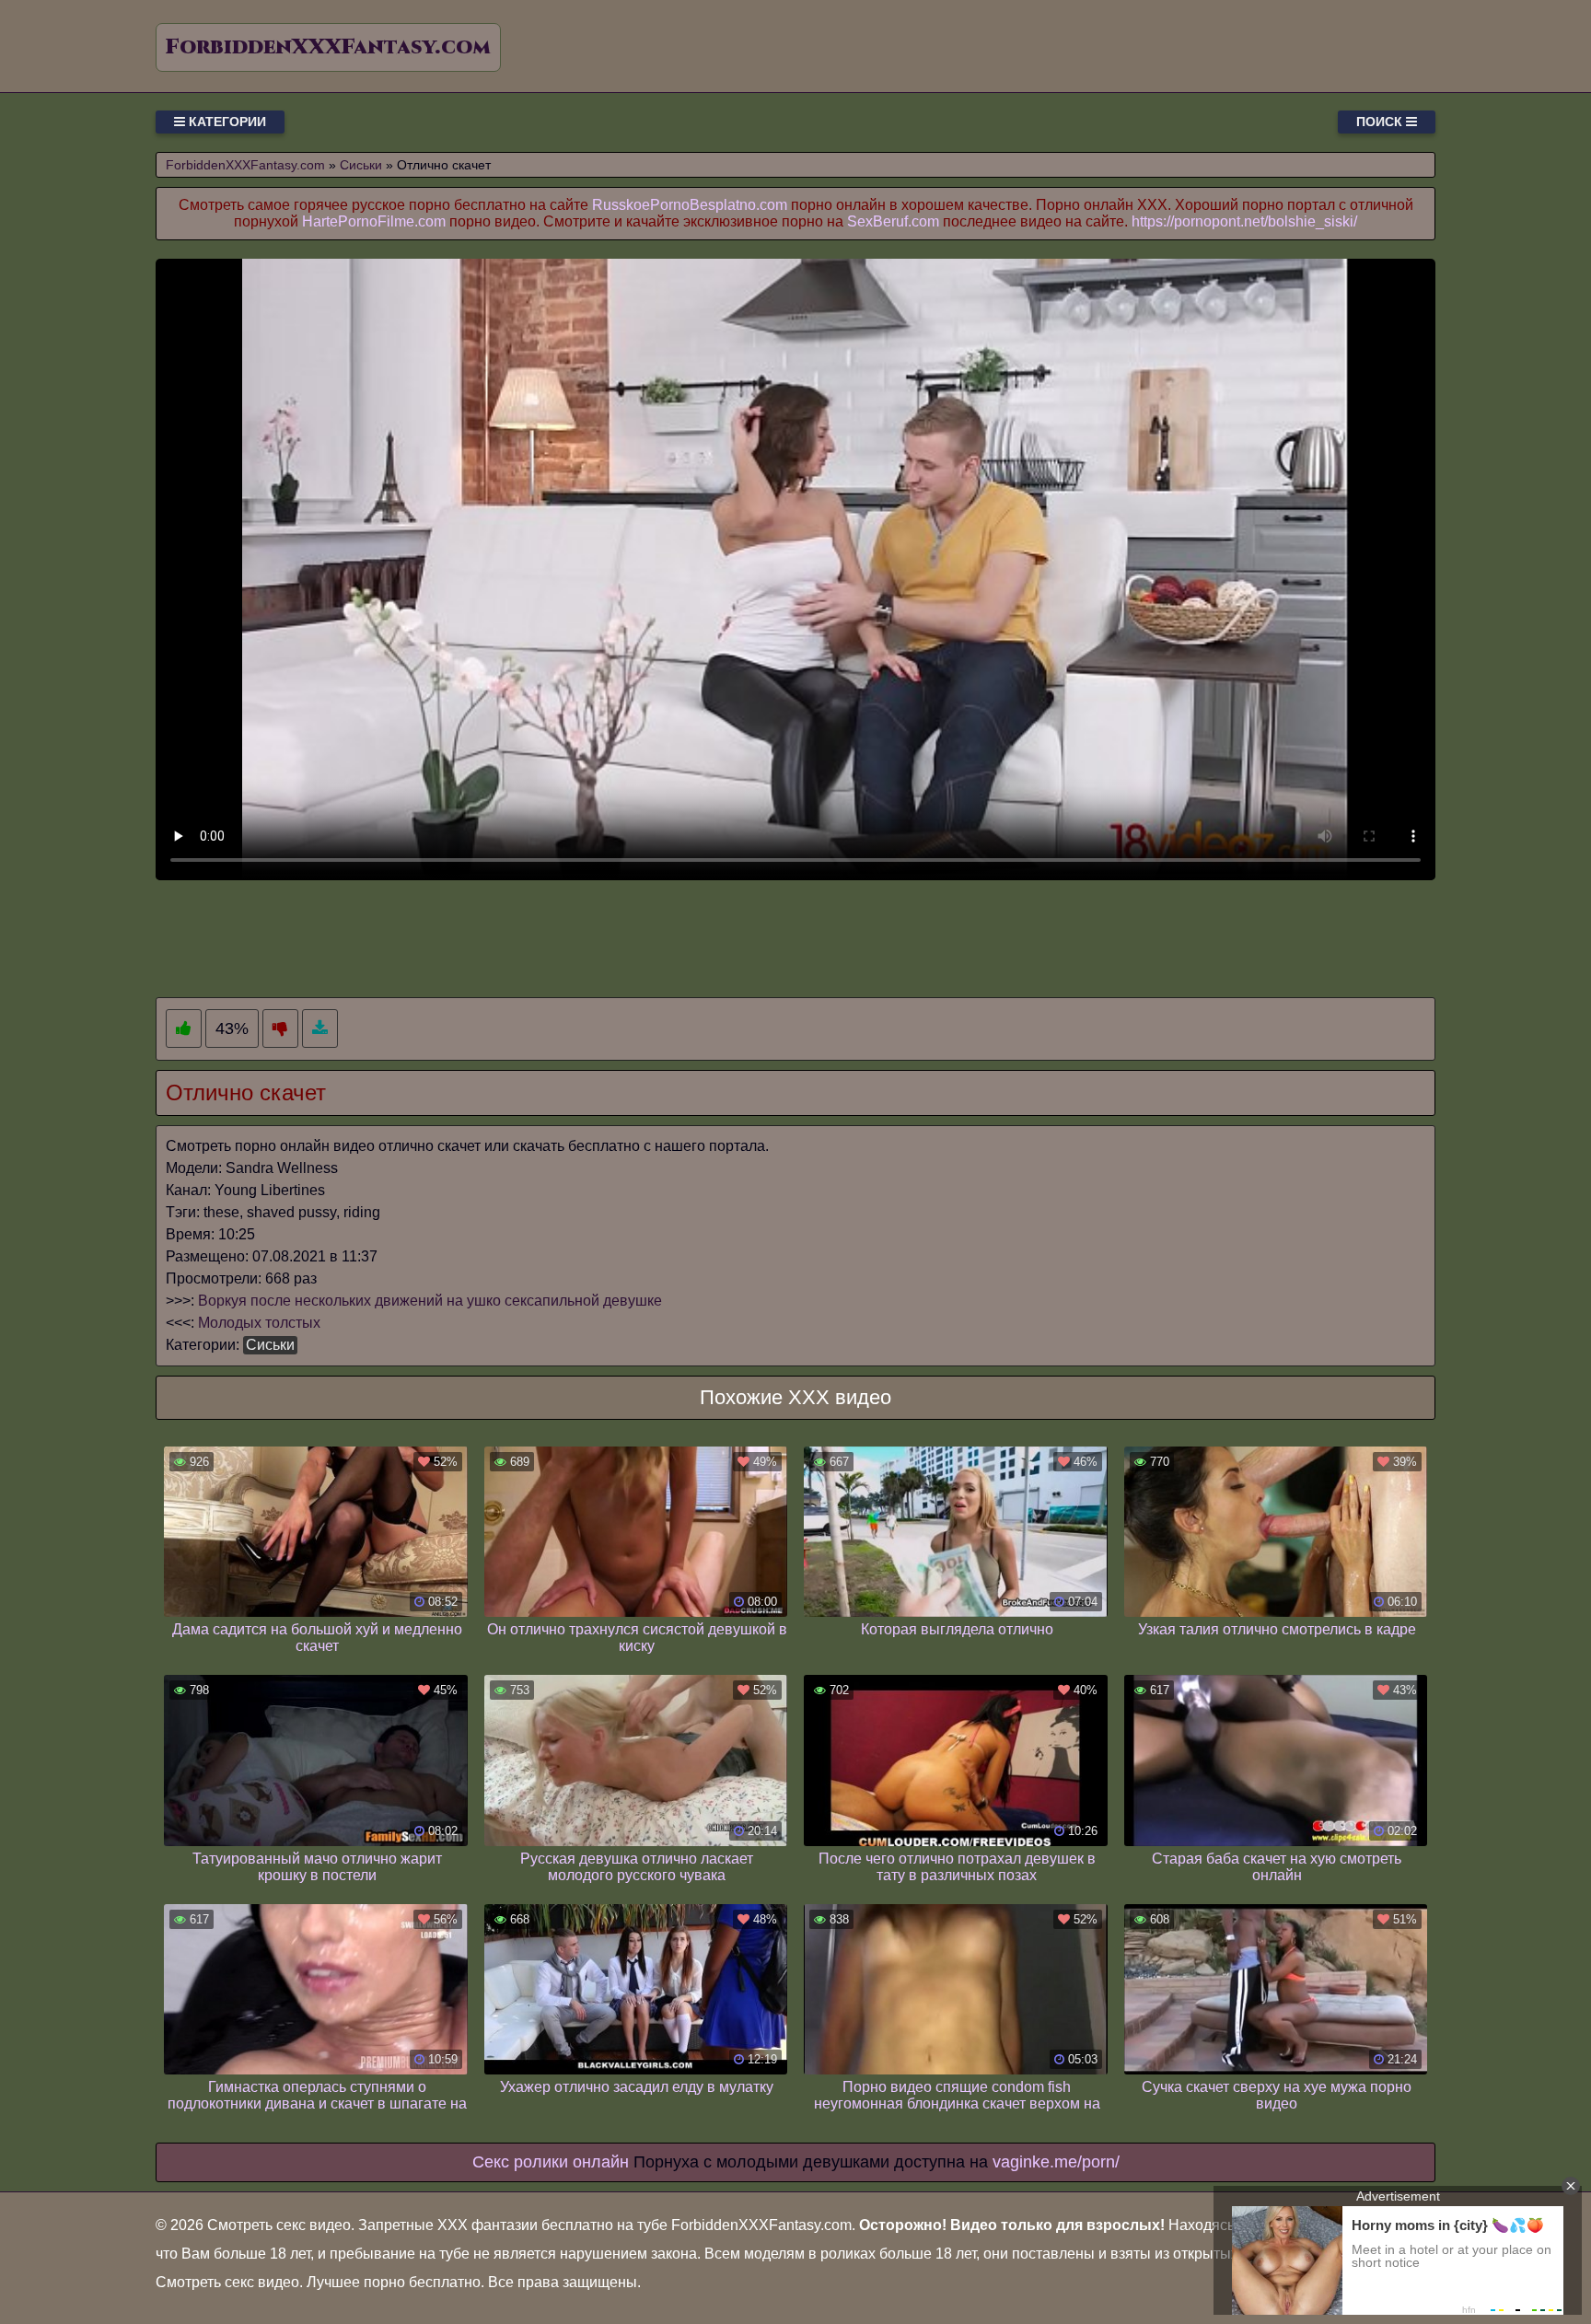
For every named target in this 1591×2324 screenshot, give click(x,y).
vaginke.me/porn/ (1056, 2162)
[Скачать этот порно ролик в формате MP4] (320, 1029)
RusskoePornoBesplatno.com (690, 205)
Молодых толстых (259, 1323)
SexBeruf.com (893, 221)
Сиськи (270, 1345)
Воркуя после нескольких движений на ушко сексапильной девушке (430, 1301)
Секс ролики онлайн (551, 2162)
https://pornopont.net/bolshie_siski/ (1244, 221)
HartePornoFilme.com (374, 221)
